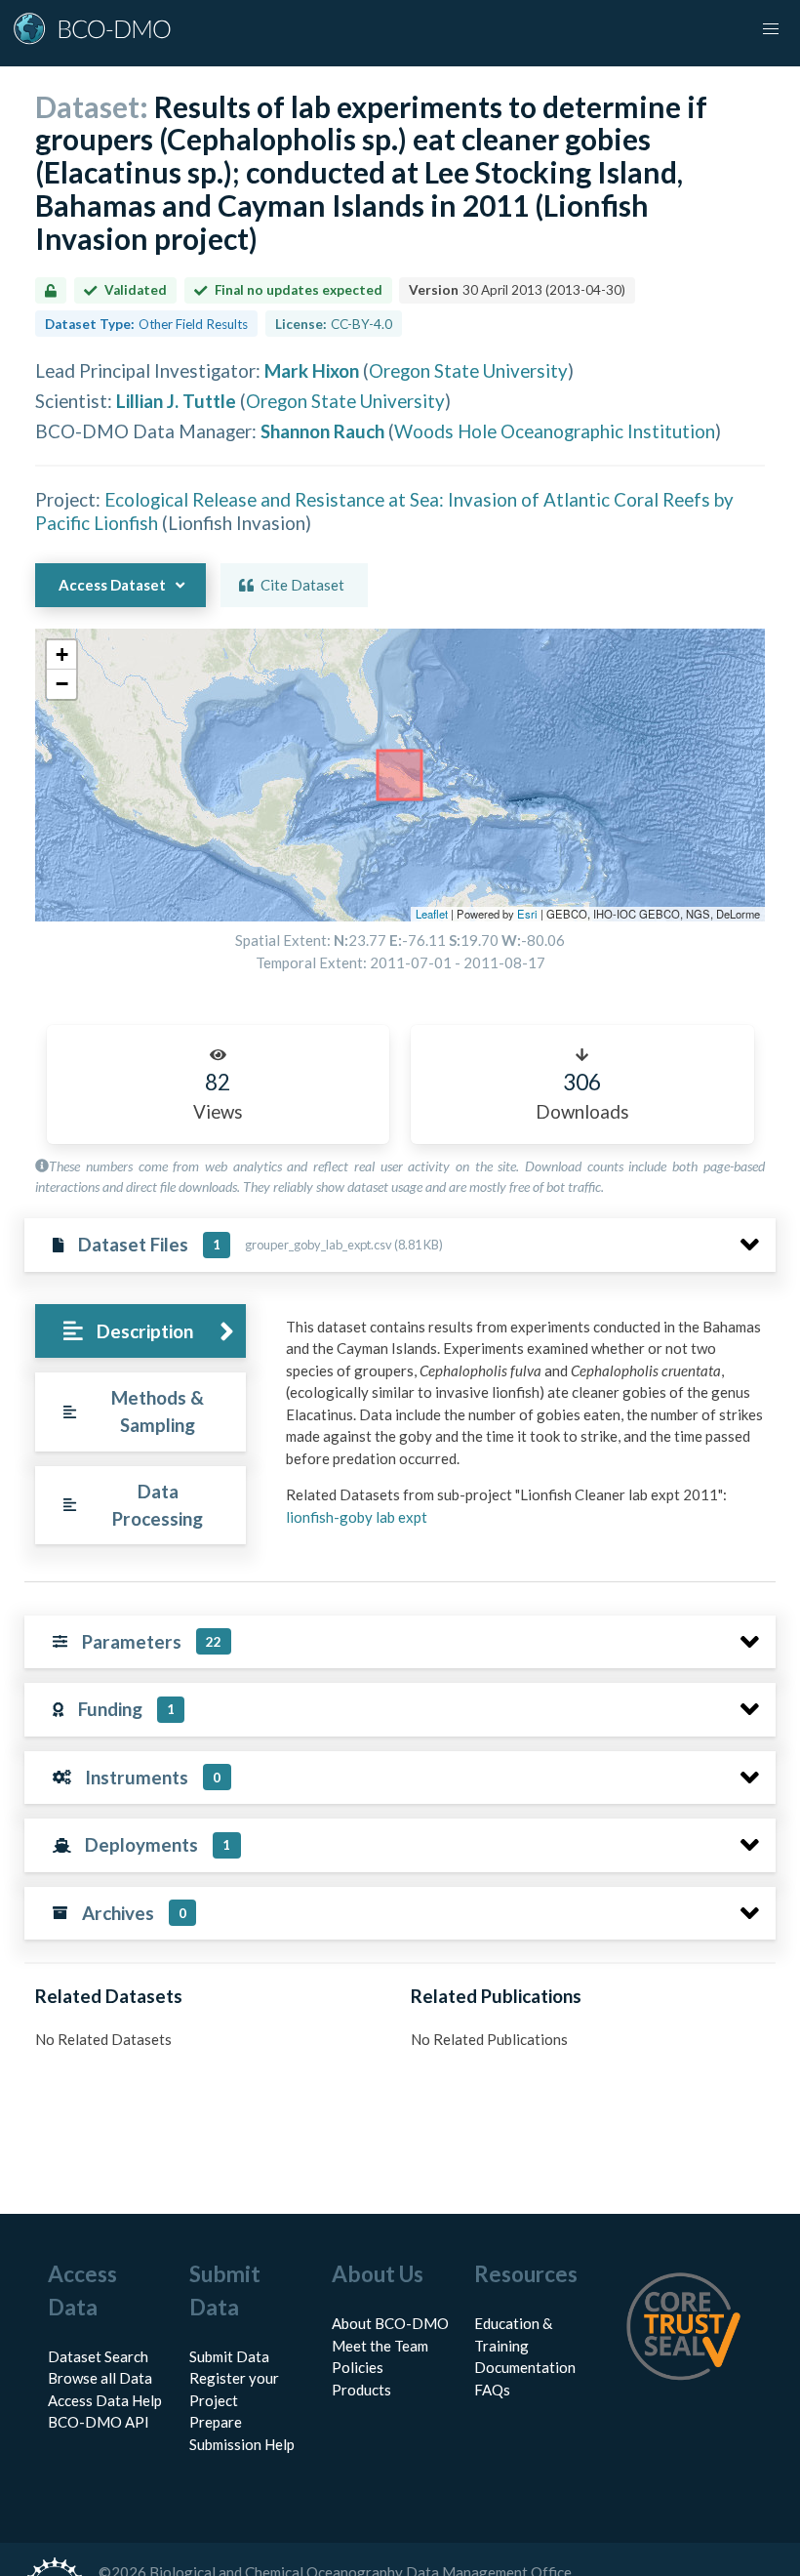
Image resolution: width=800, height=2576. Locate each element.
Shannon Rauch (322, 431)
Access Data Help (105, 2400)
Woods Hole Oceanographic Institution (555, 431)
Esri (527, 914)
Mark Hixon (312, 370)
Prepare (216, 2422)
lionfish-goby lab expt (357, 1517)
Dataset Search (98, 2356)
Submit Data (229, 2356)
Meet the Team (380, 2346)
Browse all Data (100, 2378)
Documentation (525, 2367)
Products (361, 2390)
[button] (61, 655)
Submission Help (242, 2444)
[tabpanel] (525, 1430)
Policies (358, 2367)
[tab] (140, 1331)
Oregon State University (468, 370)
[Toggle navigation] (771, 29)
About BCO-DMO (390, 2323)
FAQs (492, 2390)
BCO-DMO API (99, 2422)
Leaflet (432, 914)
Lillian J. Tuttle (176, 401)
